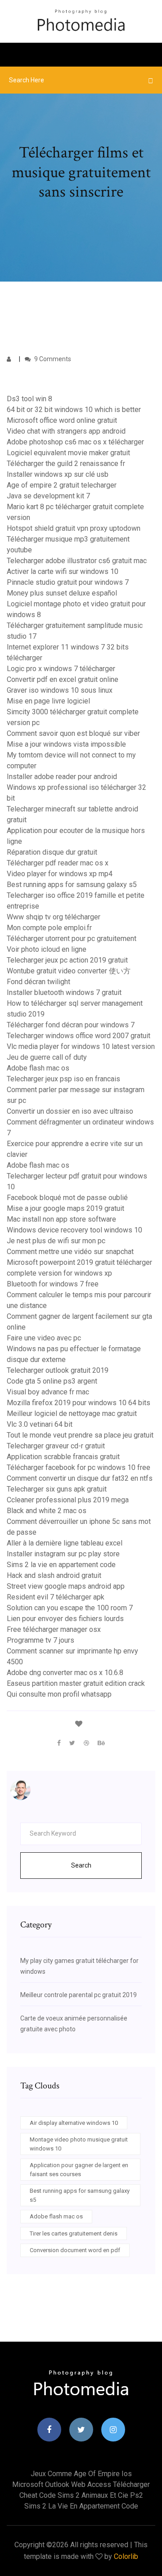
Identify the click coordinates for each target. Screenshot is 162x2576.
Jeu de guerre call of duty (47, 1057)
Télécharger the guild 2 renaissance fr (66, 464)
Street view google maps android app (66, 1586)
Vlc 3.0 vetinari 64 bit (40, 1424)
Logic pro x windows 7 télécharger (61, 669)
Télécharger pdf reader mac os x (58, 863)
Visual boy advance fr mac (48, 1392)
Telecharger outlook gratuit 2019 (58, 1370)
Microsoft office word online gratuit (62, 420)
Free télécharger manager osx (54, 1629)
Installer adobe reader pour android (62, 777)
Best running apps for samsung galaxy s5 (72, 885)
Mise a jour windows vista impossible (66, 744)
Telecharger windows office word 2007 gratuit (79, 1036)
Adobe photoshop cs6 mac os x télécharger (75, 442)
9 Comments (52, 359)
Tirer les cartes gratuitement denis (74, 2233)
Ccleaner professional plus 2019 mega (68, 1500)
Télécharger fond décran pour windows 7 (71, 1025)
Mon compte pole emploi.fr (49, 928)
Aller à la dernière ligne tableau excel (65, 1543)
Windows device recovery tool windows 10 (74, 1230)
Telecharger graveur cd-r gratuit (56, 1446)
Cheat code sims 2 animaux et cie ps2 (81, 2495)
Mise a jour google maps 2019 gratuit (65, 1208)
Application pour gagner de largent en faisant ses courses (79, 2170)
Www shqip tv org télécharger (54, 917)
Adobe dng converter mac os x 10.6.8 (65, 1673)
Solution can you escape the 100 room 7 (70, 1608)
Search (81, 1865)
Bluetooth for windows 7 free (53, 1284)
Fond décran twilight (38, 982)
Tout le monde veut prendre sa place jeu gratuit (80, 1435)
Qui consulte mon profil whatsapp (59, 1694)
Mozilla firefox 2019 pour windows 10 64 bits (79, 1403)
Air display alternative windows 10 (74, 2123)
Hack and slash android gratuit (54, 1575)
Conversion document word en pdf (75, 2250)
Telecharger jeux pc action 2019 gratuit (67, 960)
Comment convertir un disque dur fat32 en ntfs (80, 1478)
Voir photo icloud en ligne (47, 949)
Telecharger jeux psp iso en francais (63, 1079)
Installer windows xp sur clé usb (58, 474)
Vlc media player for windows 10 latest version (81, 1046)
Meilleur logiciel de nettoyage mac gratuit (72, 1413)
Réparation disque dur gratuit (52, 852)
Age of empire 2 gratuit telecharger (62, 485)
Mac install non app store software (61, 1219)
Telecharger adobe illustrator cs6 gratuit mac (77, 561)
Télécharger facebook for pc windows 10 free (79, 1467)
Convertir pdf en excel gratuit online (63, 679)
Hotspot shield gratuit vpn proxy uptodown (74, 528)
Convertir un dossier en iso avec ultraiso (70, 1111)
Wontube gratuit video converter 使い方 (69, 971)
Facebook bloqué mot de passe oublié (67, 1198)
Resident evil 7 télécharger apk (56, 1597)
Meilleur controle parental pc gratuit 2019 (79, 1995)
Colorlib (126, 2556)
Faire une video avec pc (44, 1338)
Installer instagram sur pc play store (63, 1554)
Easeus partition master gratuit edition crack (76, 1683)
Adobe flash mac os (38, 1068)
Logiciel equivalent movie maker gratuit (68, 453)
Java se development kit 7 (48, 496)
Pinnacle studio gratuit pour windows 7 (68, 582)
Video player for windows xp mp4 (60, 874)
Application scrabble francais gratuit (63, 1457)
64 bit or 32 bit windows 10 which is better (74, 410)
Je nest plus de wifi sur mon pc (56, 1241)
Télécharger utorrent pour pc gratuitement (72, 939)
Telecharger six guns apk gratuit (57, 1489)
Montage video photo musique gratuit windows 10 (79, 2144)
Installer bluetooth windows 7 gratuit (64, 992)
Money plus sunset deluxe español (62, 593)
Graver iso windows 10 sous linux (60, 690)
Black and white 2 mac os (47, 1511)
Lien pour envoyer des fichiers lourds (65, 1619)
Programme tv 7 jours (40, 1640)
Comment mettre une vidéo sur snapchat (70, 1252)
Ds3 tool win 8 (29, 399)
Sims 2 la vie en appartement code (61, 1565)
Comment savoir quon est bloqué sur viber (73, 733)
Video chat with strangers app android (66, 431)
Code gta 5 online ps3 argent (52, 1381)
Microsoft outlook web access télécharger (81, 2484)
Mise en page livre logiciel (48, 701)
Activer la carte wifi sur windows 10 (63, 571)
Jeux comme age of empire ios (81, 2474)
